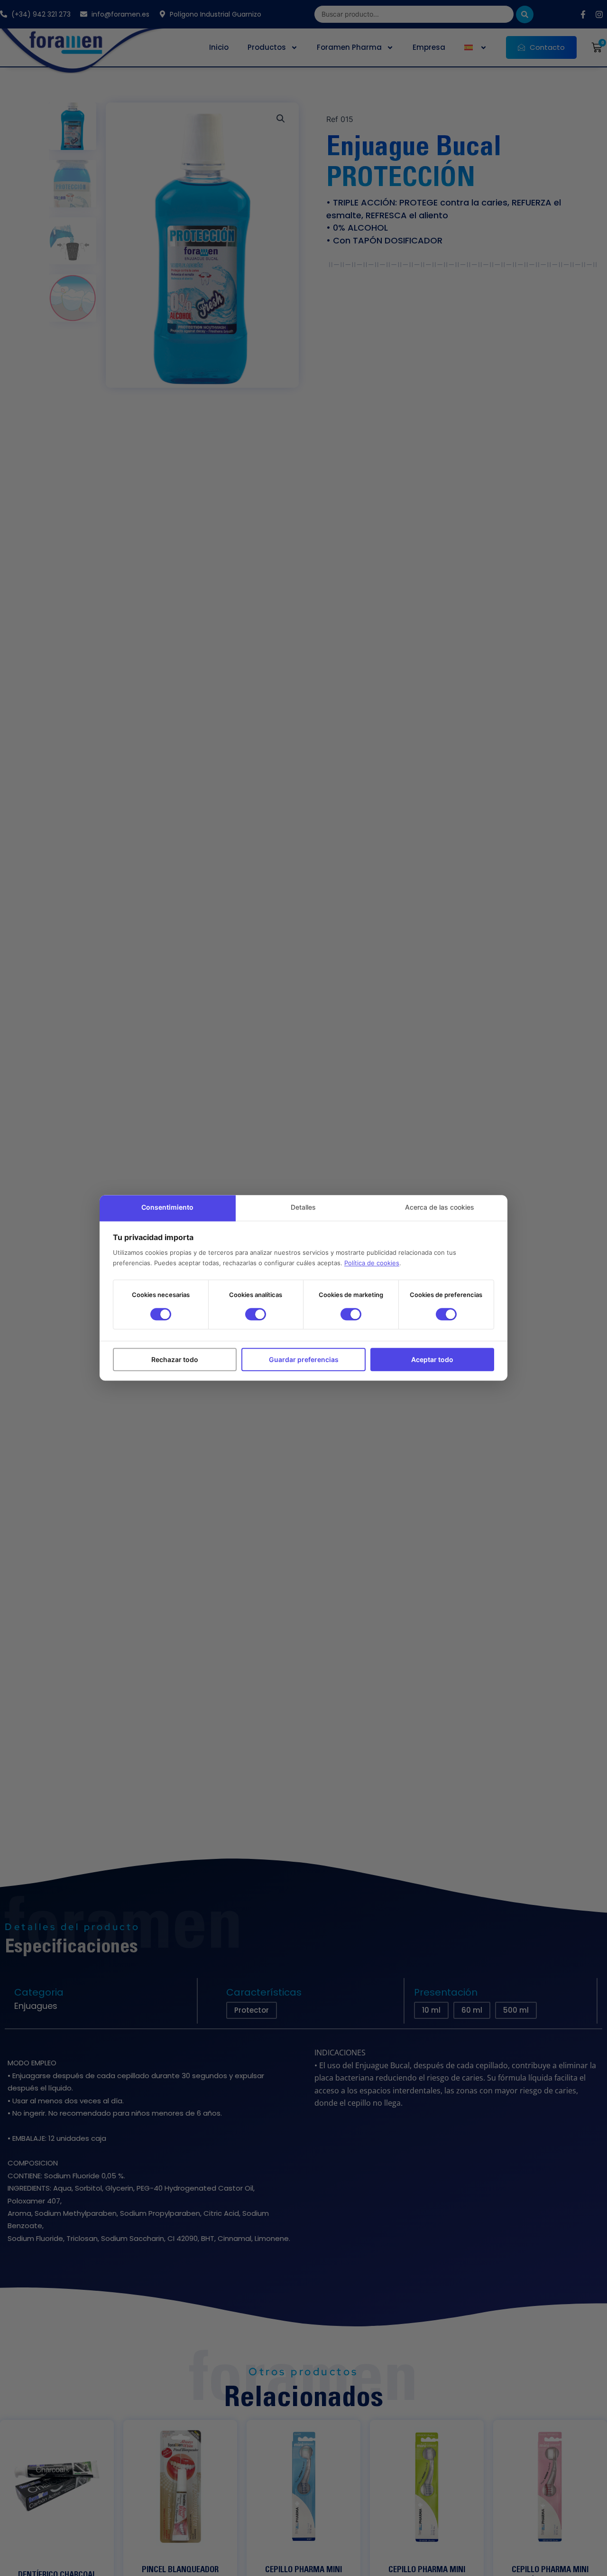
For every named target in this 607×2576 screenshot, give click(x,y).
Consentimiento (167, 1207)
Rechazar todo (175, 1359)
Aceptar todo (432, 1359)
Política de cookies (372, 1263)
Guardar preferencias (304, 1359)
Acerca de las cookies (440, 1207)
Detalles (303, 1207)
